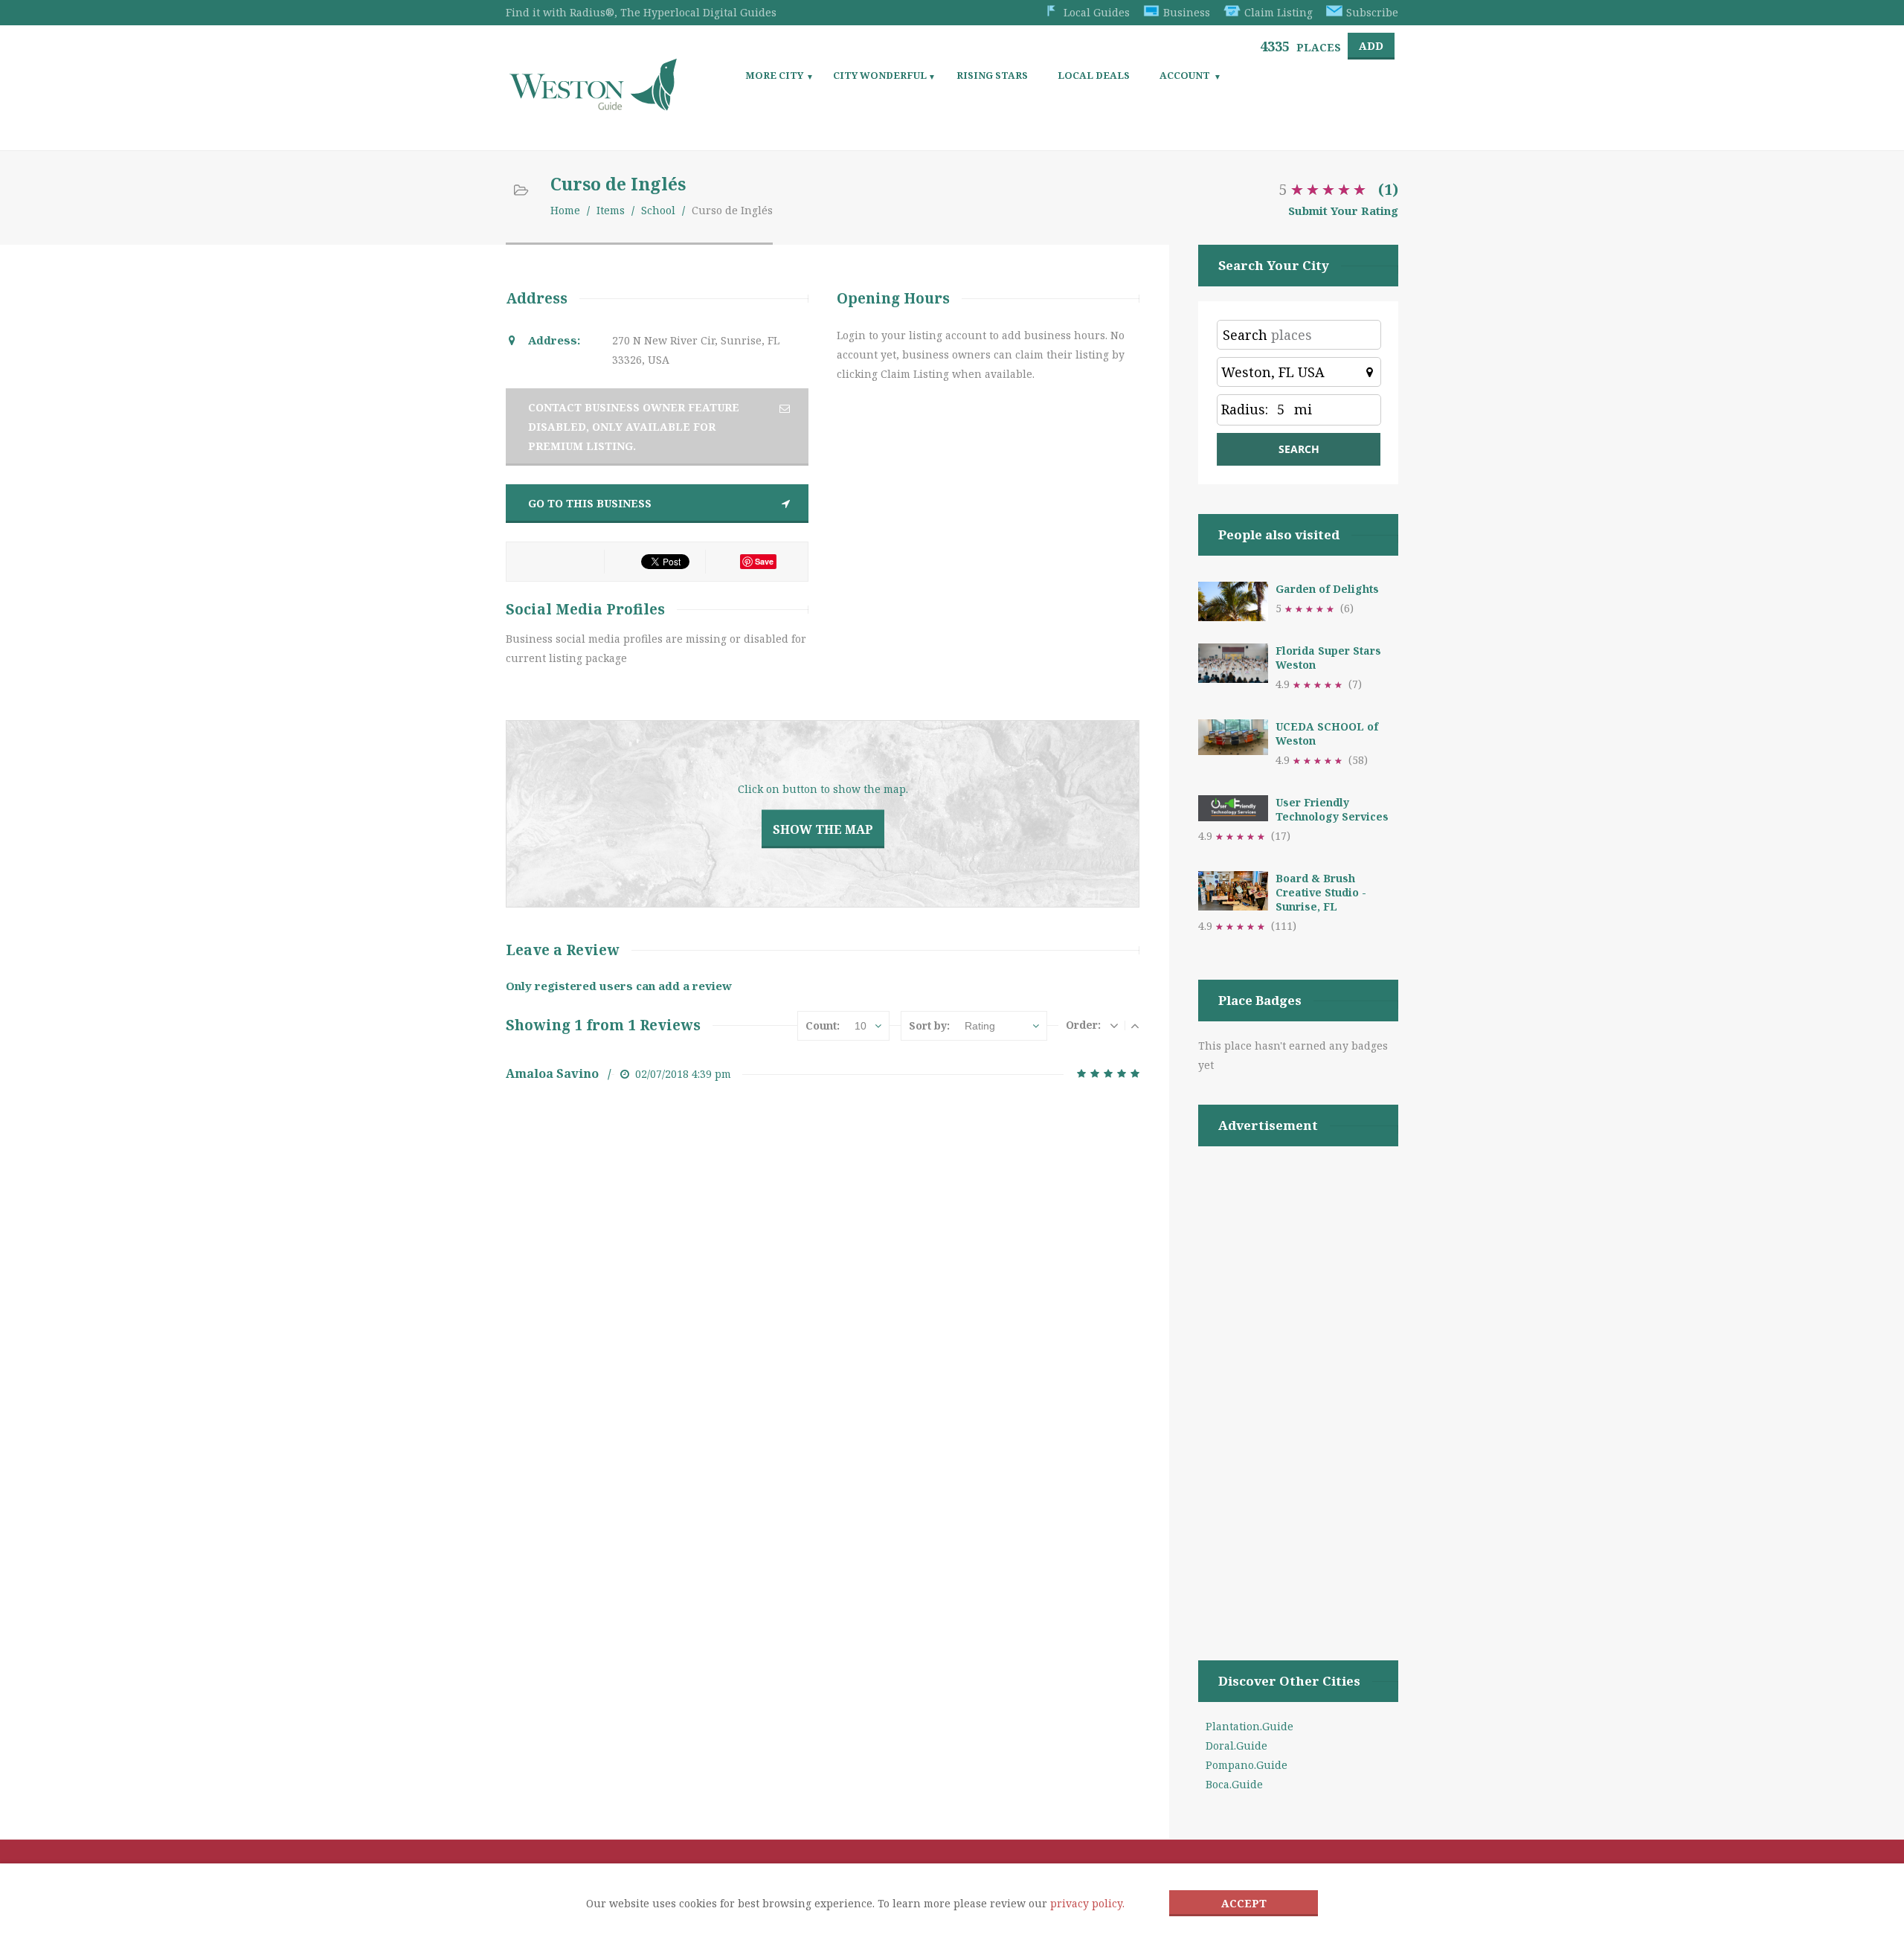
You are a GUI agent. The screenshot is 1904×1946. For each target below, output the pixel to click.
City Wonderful (880, 75)
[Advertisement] (1298, 1384)
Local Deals (1094, 75)
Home (565, 210)
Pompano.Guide (1247, 1765)
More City (774, 75)
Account (1185, 75)
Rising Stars (992, 75)
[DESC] (1114, 1025)
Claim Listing (1279, 12)
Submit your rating (1343, 211)
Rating (980, 1026)
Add (1371, 46)
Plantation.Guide (1249, 1726)
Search (1245, 335)
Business (1187, 12)
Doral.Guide (1236, 1746)
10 (861, 1026)
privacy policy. (1087, 1903)
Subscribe (1372, 12)
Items (611, 210)
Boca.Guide (1234, 1784)
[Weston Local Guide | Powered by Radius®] (593, 105)
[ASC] (1135, 1025)
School (658, 210)
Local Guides (1097, 12)
